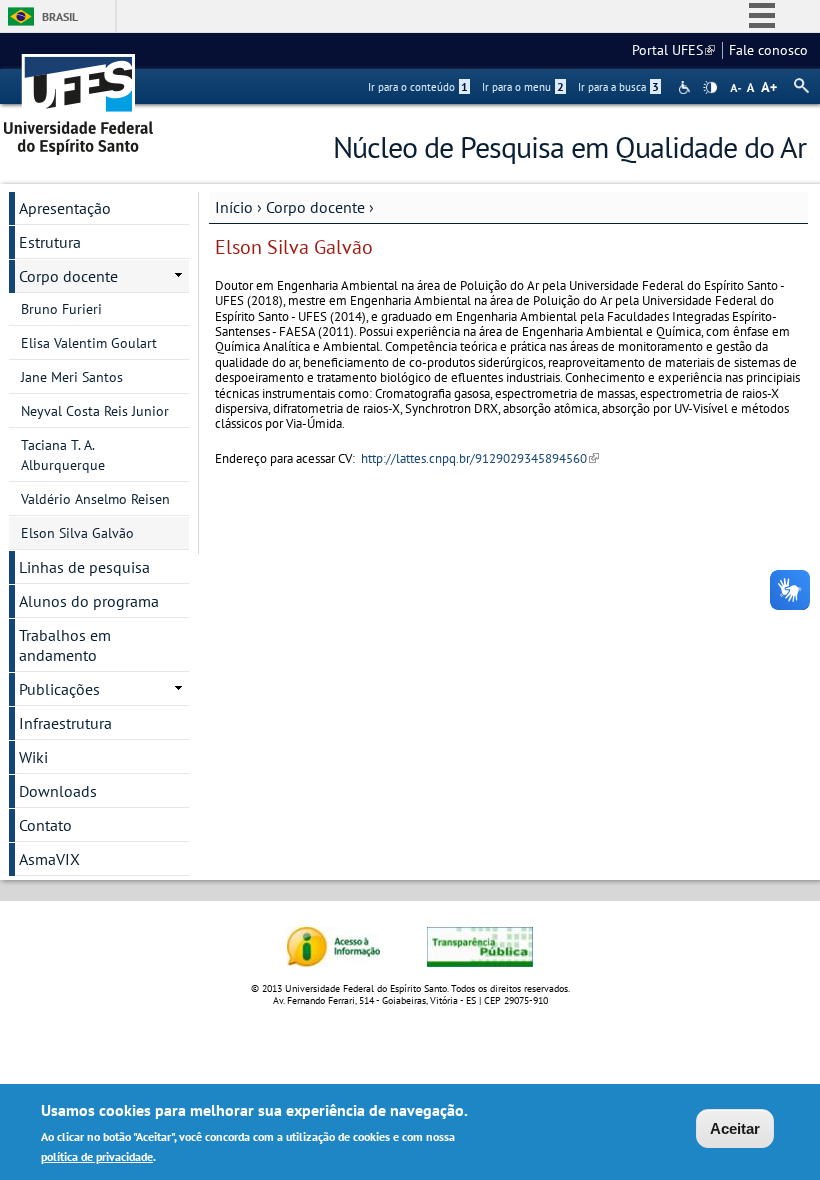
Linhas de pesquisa (84, 567)
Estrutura (50, 242)
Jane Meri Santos (72, 377)
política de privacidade (97, 1156)
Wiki (33, 757)
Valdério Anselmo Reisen (95, 499)
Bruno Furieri (61, 309)
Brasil (60, 16)
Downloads (58, 791)
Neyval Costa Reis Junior (95, 411)
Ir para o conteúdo (418, 87)
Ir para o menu (523, 87)
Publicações (59, 689)
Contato (45, 825)
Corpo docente (315, 207)
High (710, 88)
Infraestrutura (65, 723)
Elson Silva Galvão (77, 533)
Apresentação (65, 208)
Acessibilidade (686, 87)
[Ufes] (79, 97)
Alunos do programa (89, 601)
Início (234, 207)
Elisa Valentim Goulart (89, 343)
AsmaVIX (49, 859)
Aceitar (735, 1128)
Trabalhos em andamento (65, 645)
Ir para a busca (618, 87)
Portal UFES (673, 50)
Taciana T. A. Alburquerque (63, 455)
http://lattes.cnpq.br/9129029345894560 (480, 458)
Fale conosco (768, 50)
